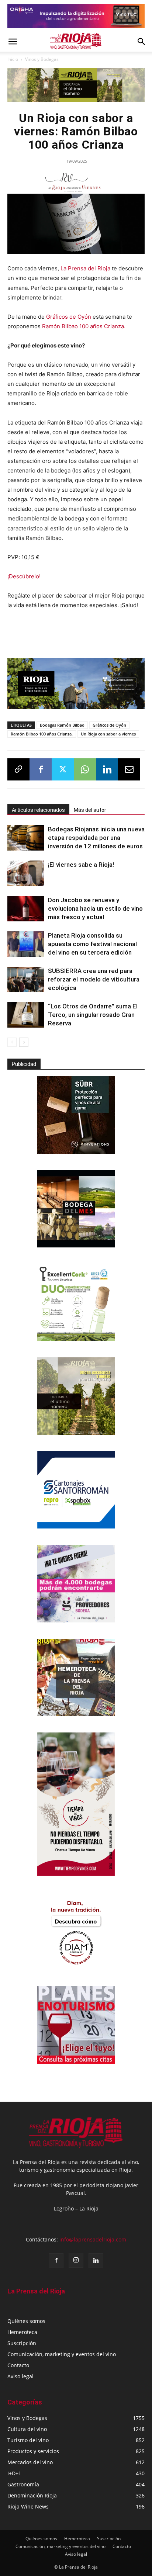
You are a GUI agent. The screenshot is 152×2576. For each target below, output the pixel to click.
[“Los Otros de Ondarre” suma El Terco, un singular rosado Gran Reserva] (26, 1015)
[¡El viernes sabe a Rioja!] (26, 873)
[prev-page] (12, 1042)
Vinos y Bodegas (42, 59)
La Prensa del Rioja (86, 268)
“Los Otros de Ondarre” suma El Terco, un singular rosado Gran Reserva (93, 1015)
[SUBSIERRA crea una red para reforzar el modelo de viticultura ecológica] (26, 979)
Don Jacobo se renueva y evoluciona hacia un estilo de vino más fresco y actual (95, 908)
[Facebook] (41, 769)
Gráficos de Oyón (69, 317)
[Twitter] (63, 769)
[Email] (129, 769)
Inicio (13, 59)
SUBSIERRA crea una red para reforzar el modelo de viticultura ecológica (94, 979)
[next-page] (24, 1042)
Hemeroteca (22, 2332)
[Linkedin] (107, 769)
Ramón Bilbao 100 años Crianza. (84, 326)
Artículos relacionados (38, 810)
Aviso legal (20, 2376)
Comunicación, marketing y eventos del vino (62, 2354)
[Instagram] (76, 2260)
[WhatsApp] (85, 769)
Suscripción (22, 2343)
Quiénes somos (26, 2321)
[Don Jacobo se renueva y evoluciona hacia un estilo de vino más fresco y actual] (26, 909)
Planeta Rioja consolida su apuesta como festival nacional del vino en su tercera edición (92, 944)
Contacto (18, 2365)
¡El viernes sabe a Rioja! (81, 865)
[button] (13, 42)
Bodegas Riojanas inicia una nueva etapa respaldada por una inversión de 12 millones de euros (96, 838)
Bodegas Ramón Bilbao (62, 725)
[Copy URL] (18, 769)
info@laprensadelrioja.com (93, 2239)
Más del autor (90, 810)
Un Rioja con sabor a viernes (108, 734)
